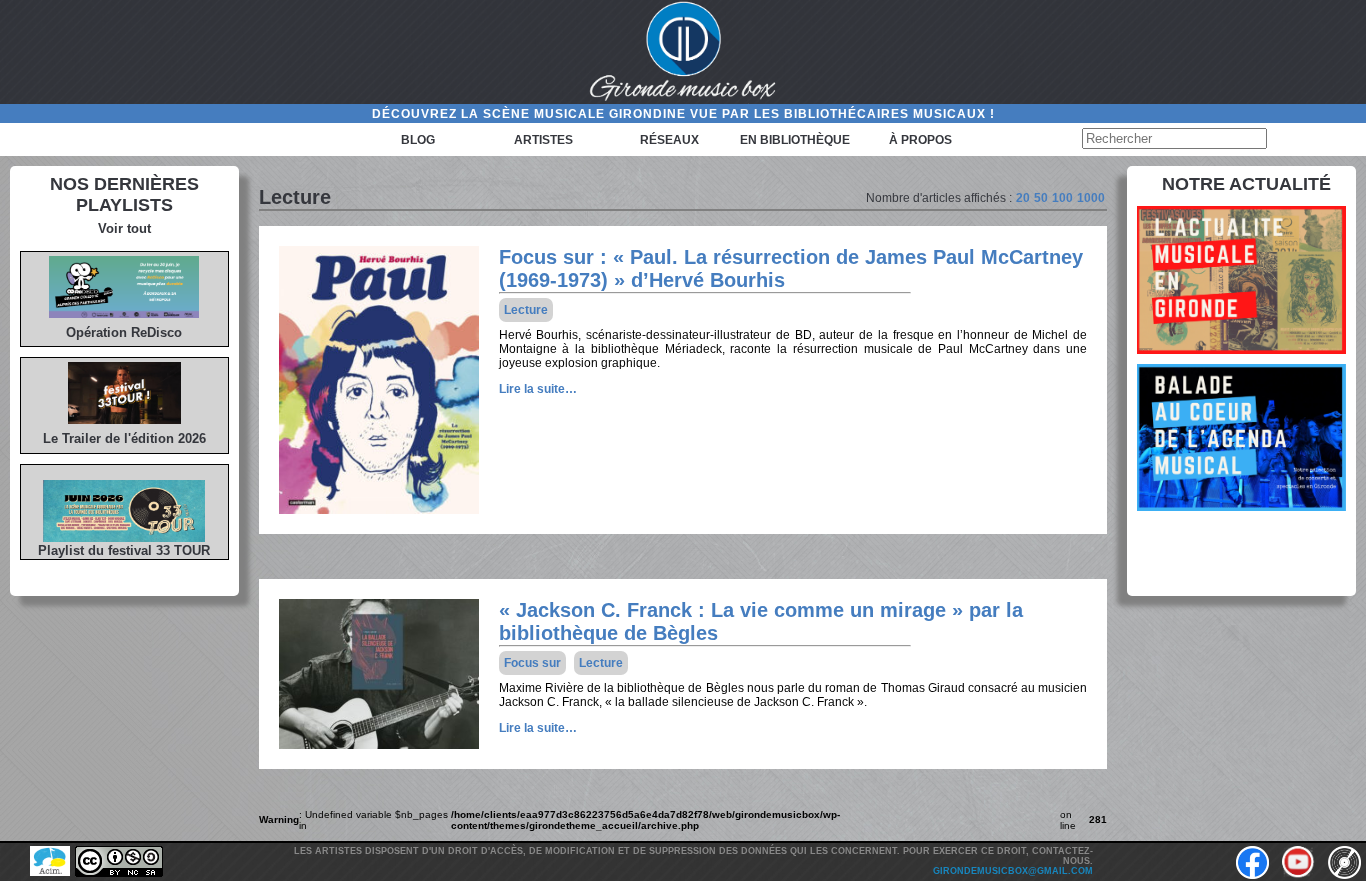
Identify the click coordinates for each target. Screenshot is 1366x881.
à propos (920, 140)
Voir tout (124, 228)
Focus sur (532, 663)
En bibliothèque (795, 140)
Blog (418, 140)
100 (1062, 198)
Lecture (526, 310)
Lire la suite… (538, 389)
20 (1023, 198)
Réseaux (669, 140)
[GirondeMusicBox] (683, 52)
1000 (1091, 198)
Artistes (543, 140)
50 (1041, 198)
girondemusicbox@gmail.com (1013, 871)
